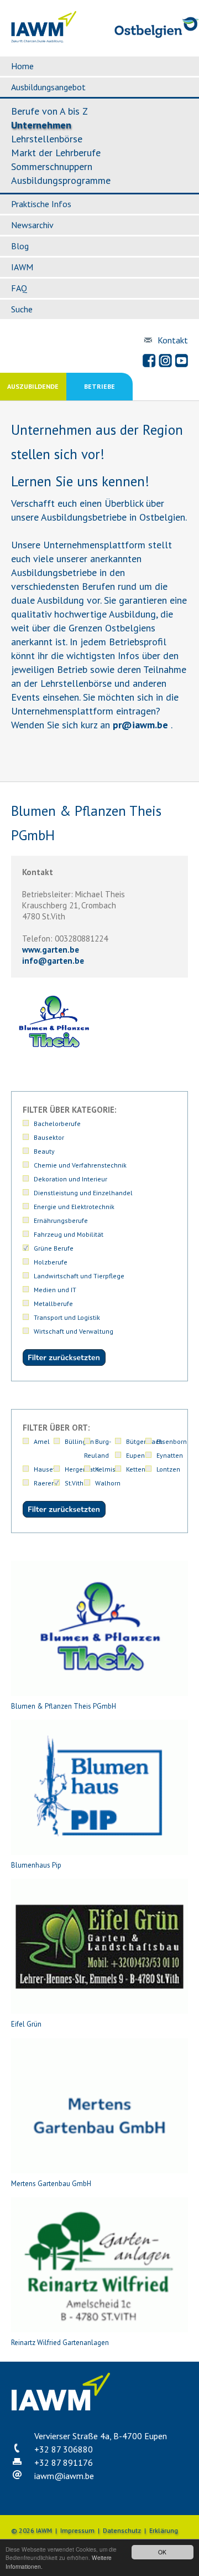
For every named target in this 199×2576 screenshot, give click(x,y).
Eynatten (170, 1455)
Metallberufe (53, 1304)
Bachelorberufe (57, 1124)
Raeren (44, 1483)
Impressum (77, 2530)
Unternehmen (41, 125)
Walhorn (108, 1483)
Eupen (135, 1455)
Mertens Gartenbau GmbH (51, 2184)
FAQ (19, 288)
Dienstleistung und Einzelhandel (83, 1193)
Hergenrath (82, 1469)
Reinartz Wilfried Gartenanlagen (60, 2343)
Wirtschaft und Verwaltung (74, 1331)
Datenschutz (122, 2530)
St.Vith (74, 1483)
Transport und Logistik (67, 1317)
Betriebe (99, 386)
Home (22, 66)
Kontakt (173, 340)
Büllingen (79, 1441)
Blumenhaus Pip (36, 1865)
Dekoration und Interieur (70, 1179)
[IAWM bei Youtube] (181, 361)
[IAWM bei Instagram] (165, 361)
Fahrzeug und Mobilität (69, 1234)
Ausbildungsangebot (48, 87)
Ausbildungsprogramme (61, 180)
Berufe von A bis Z (49, 111)
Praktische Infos (41, 204)
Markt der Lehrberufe (56, 153)
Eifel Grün (26, 2024)
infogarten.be (53, 961)
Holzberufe (51, 1262)
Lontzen (168, 1469)
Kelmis (105, 1469)
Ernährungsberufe (61, 1220)
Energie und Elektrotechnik (74, 1207)
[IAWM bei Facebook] (149, 361)
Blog (20, 246)
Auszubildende (33, 386)
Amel (42, 1441)
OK (162, 2552)
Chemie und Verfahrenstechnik (80, 1165)
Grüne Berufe (54, 1248)
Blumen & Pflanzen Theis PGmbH (64, 1706)
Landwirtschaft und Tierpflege (79, 1276)
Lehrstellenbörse (47, 139)
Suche (22, 309)
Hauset (44, 1469)
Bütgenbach (144, 1441)
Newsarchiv (32, 225)
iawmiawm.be (64, 2476)
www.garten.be (51, 950)
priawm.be (140, 725)
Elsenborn (172, 1441)
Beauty (44, 1151)
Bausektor (49, 1137)
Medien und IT (55, 1290)
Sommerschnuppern (52, 166)
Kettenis (138, 1469)
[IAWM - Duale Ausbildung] (44, 40)
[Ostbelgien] (157, 36)
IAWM (22, 267)
